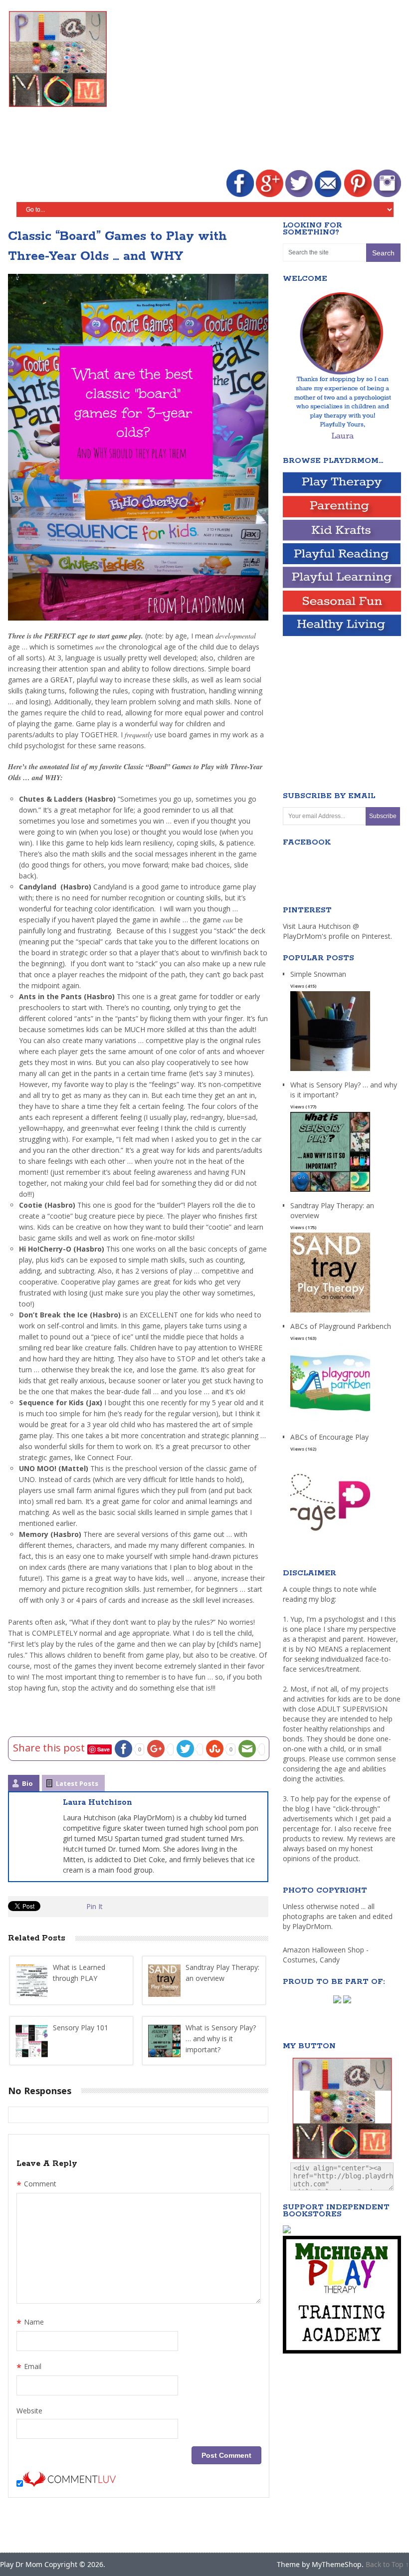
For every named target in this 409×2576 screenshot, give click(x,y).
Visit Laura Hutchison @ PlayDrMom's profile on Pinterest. (337, 931)
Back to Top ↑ (387, 2564)
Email (29, 2367)
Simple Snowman (318, 974)
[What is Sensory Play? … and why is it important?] (330, 1192)
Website (29, 2411)
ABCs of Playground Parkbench (341, 1326)
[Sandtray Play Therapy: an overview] (330, 1313)
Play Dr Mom (21, 2564)
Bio (27, 1783)
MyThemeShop (337, 2564)
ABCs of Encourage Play (329, 1437)
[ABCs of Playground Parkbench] (330, 1423)
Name (30, 2323)
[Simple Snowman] (330, 1071)
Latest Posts (77, 1783)
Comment (36, 2185)
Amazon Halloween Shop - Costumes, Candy (326, 1955)
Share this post (50, 1748)
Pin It (95, 1906)
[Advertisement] (268, 86)
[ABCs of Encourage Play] (330, 1534)
